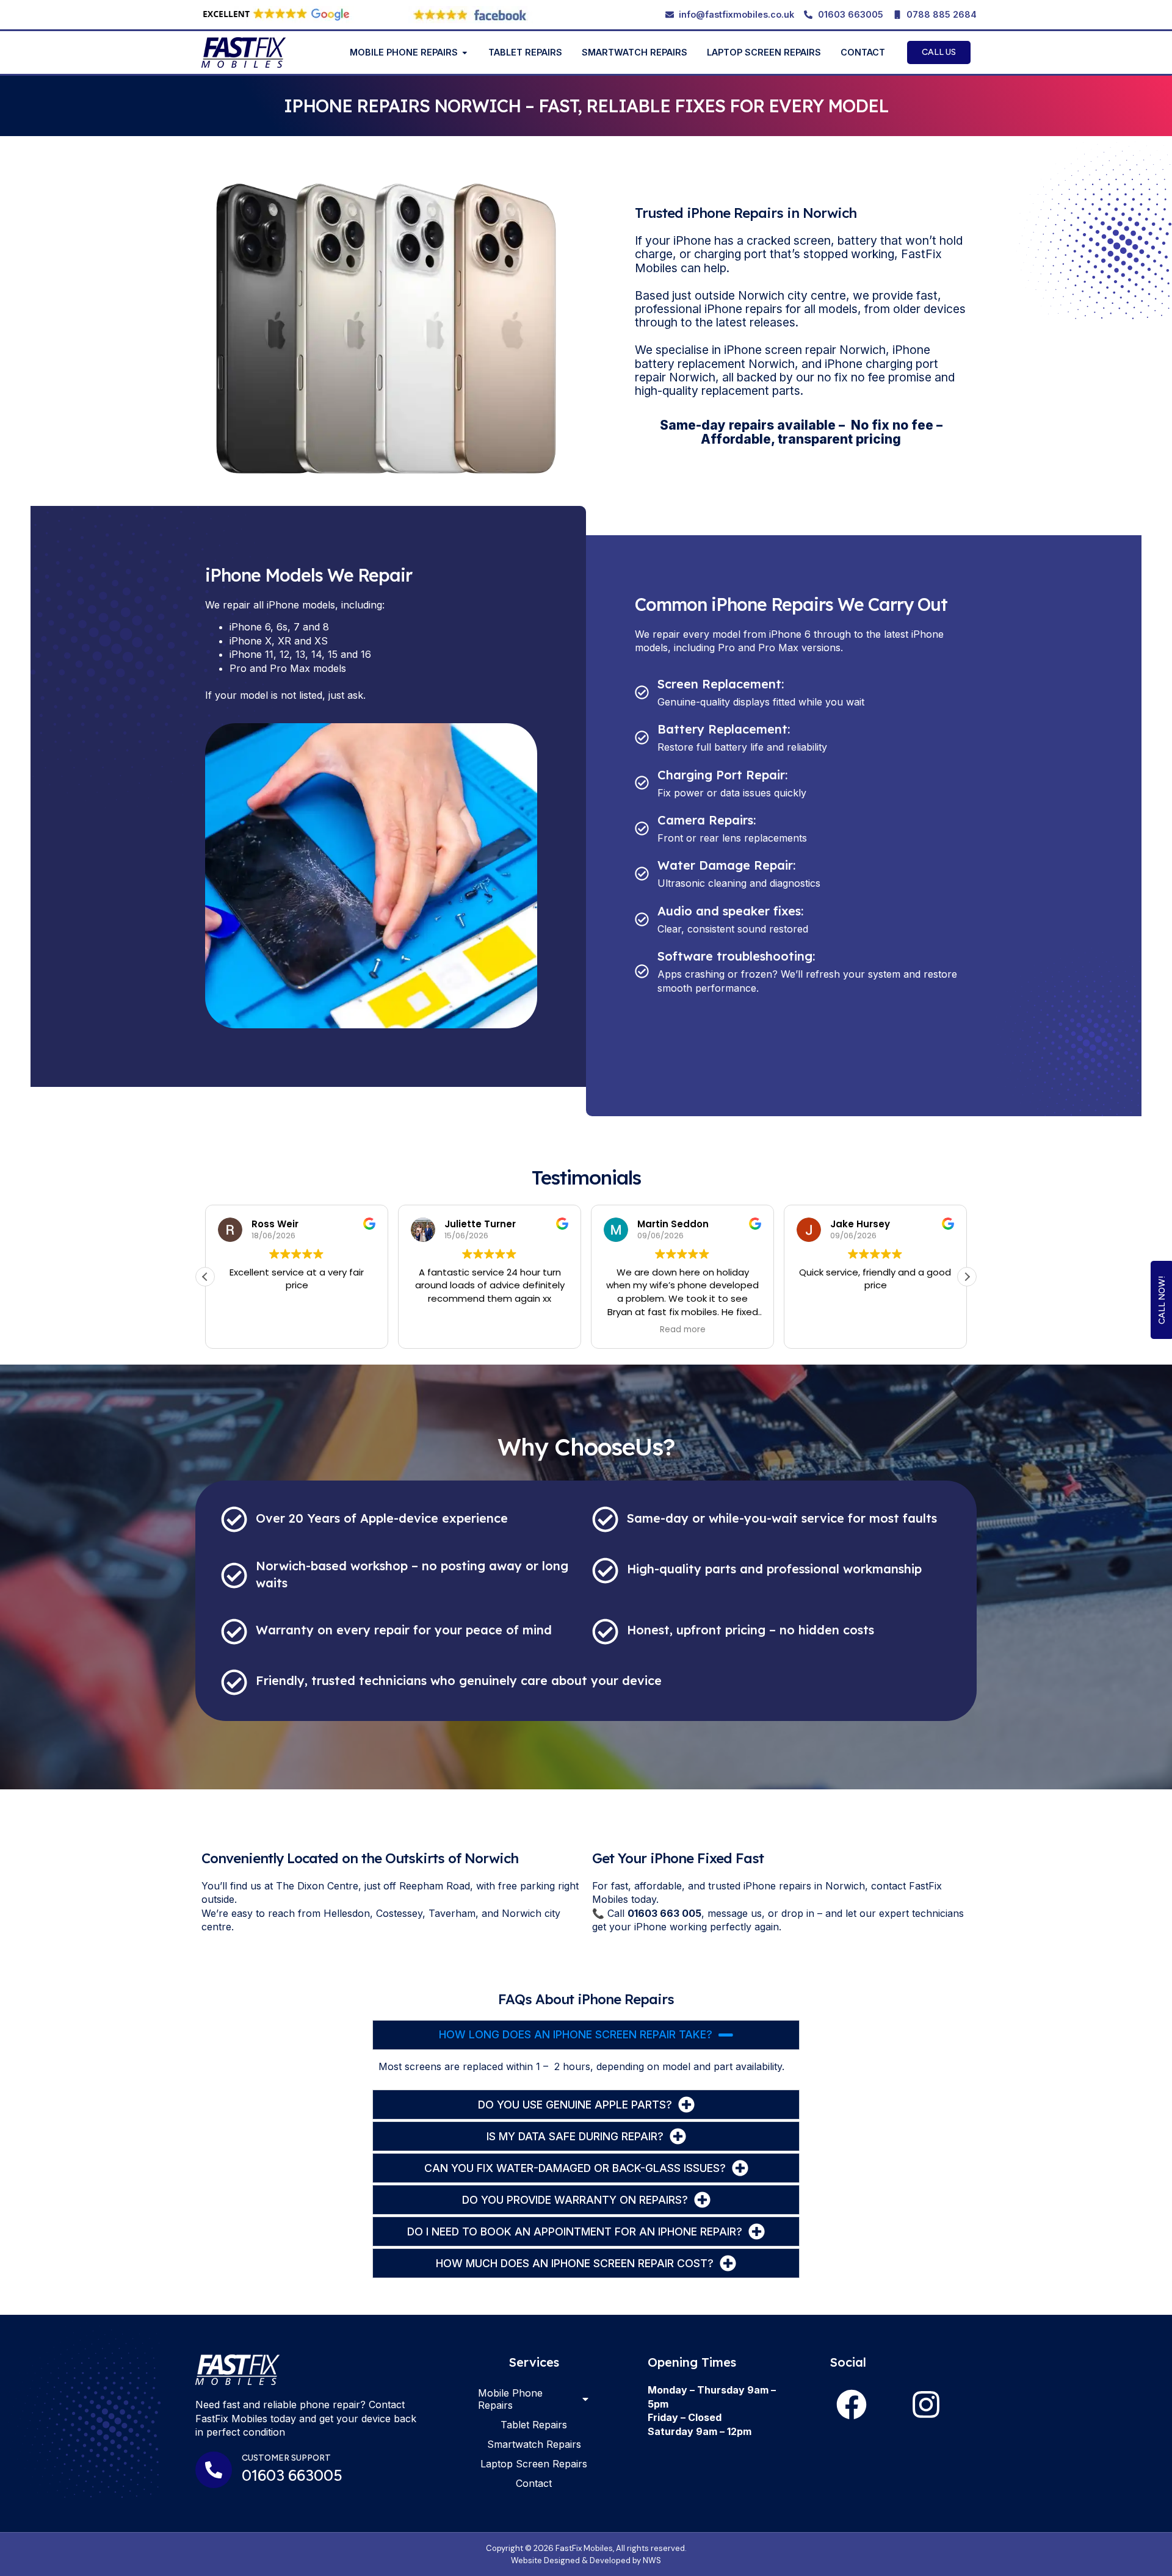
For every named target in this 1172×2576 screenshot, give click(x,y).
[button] (967, 1277)
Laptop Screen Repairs (534, 2464)
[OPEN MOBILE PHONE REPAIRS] (465, 53)
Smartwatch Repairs (534, 2444)
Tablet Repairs (534, 2425)
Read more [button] (683, 1330)
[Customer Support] (214, 2470)
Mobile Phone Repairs (510, 2399)
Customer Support (286, 2458)
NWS (652, 2560)
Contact (534, 2483)
